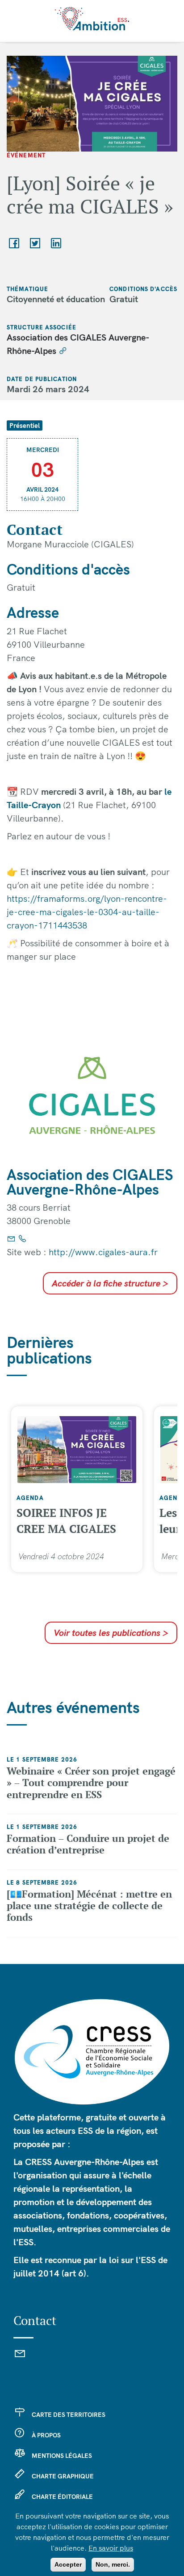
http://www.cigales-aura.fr (103, 1252)
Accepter (68, 2564)
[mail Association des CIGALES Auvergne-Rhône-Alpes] (11, 1239)
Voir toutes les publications (111, 1633)
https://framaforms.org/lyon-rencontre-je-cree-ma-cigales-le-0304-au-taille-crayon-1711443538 (87, 912)
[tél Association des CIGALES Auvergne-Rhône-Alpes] (22, 1239)
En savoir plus (111, 2548)
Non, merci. (113, 2564)
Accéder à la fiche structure (110, 1283)
